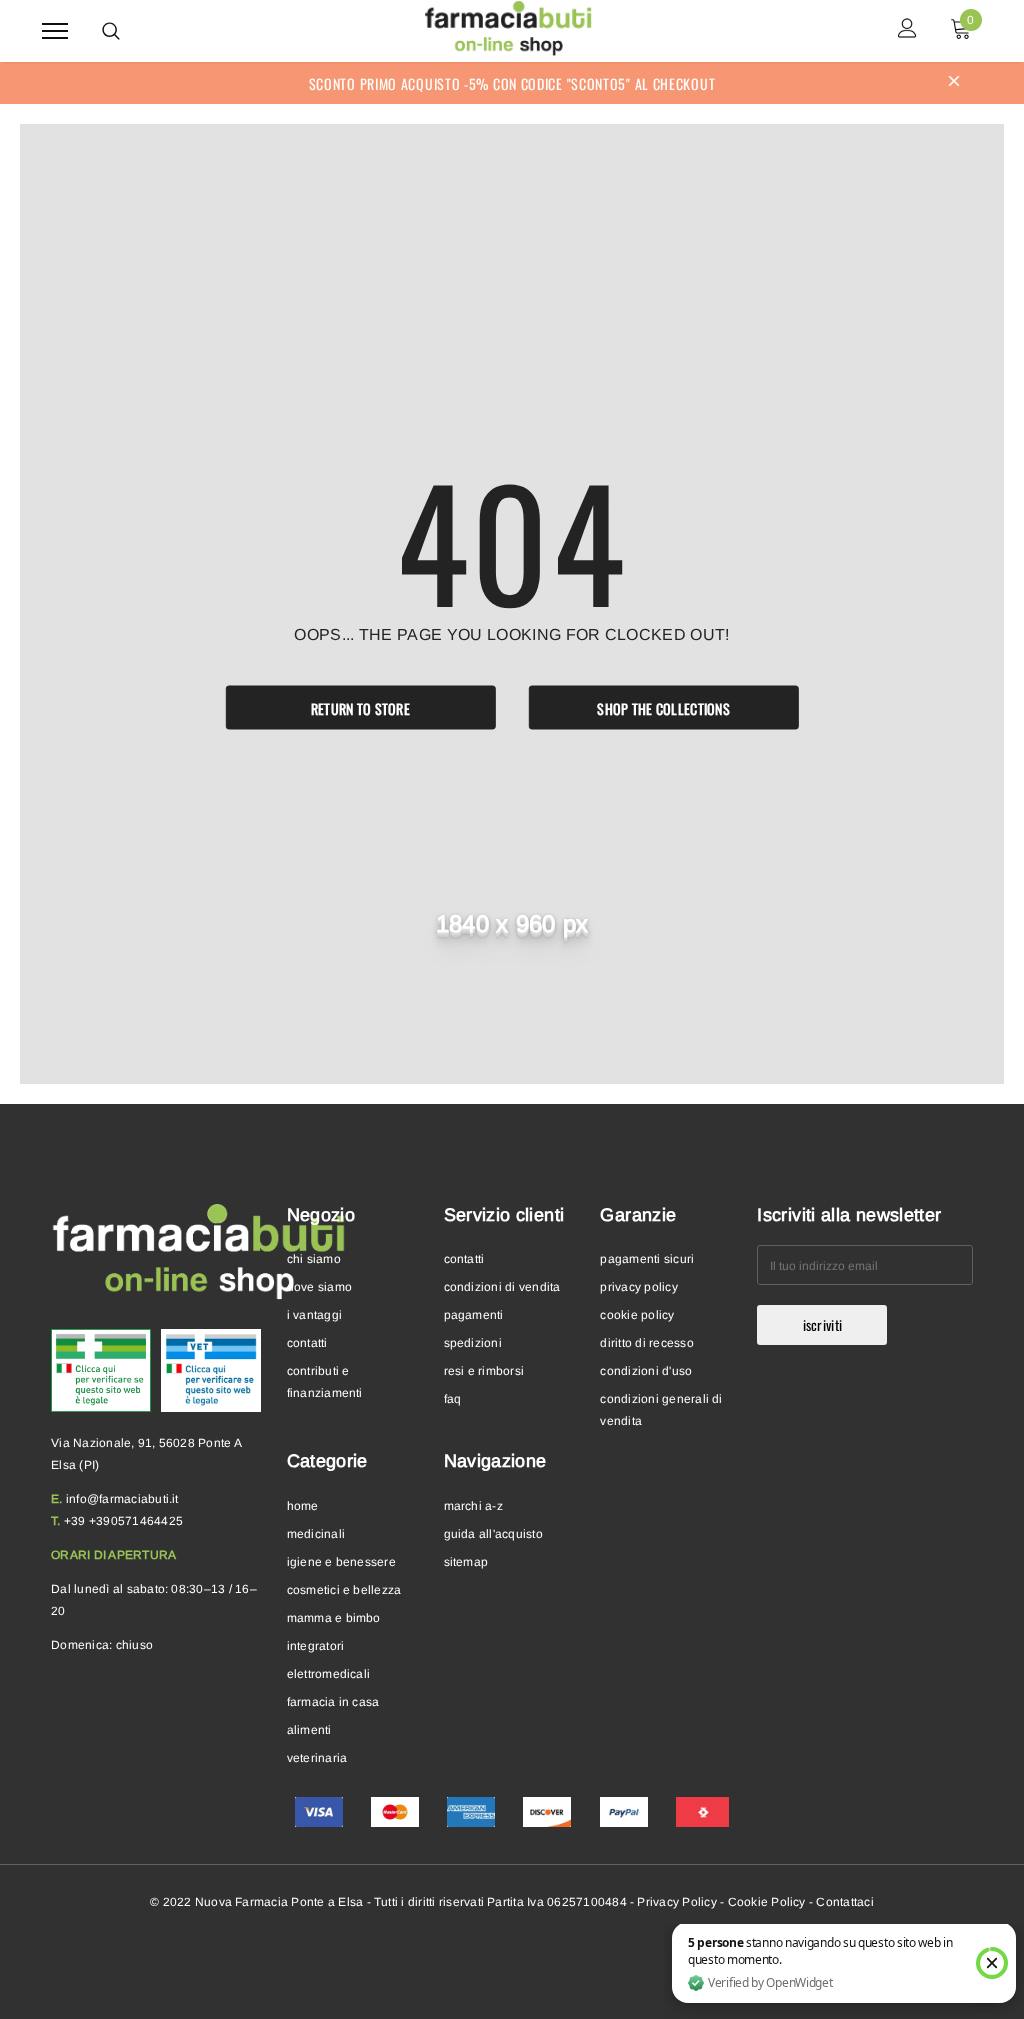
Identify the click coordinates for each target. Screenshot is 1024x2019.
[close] (954, 83)
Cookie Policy (767, 1902)
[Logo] (509, 28)
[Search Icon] (111, 31)
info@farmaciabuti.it (122, 1499)
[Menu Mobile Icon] (55, 30)
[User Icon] (907, 30)
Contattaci (844, 1902)
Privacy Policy (676, 1902)
